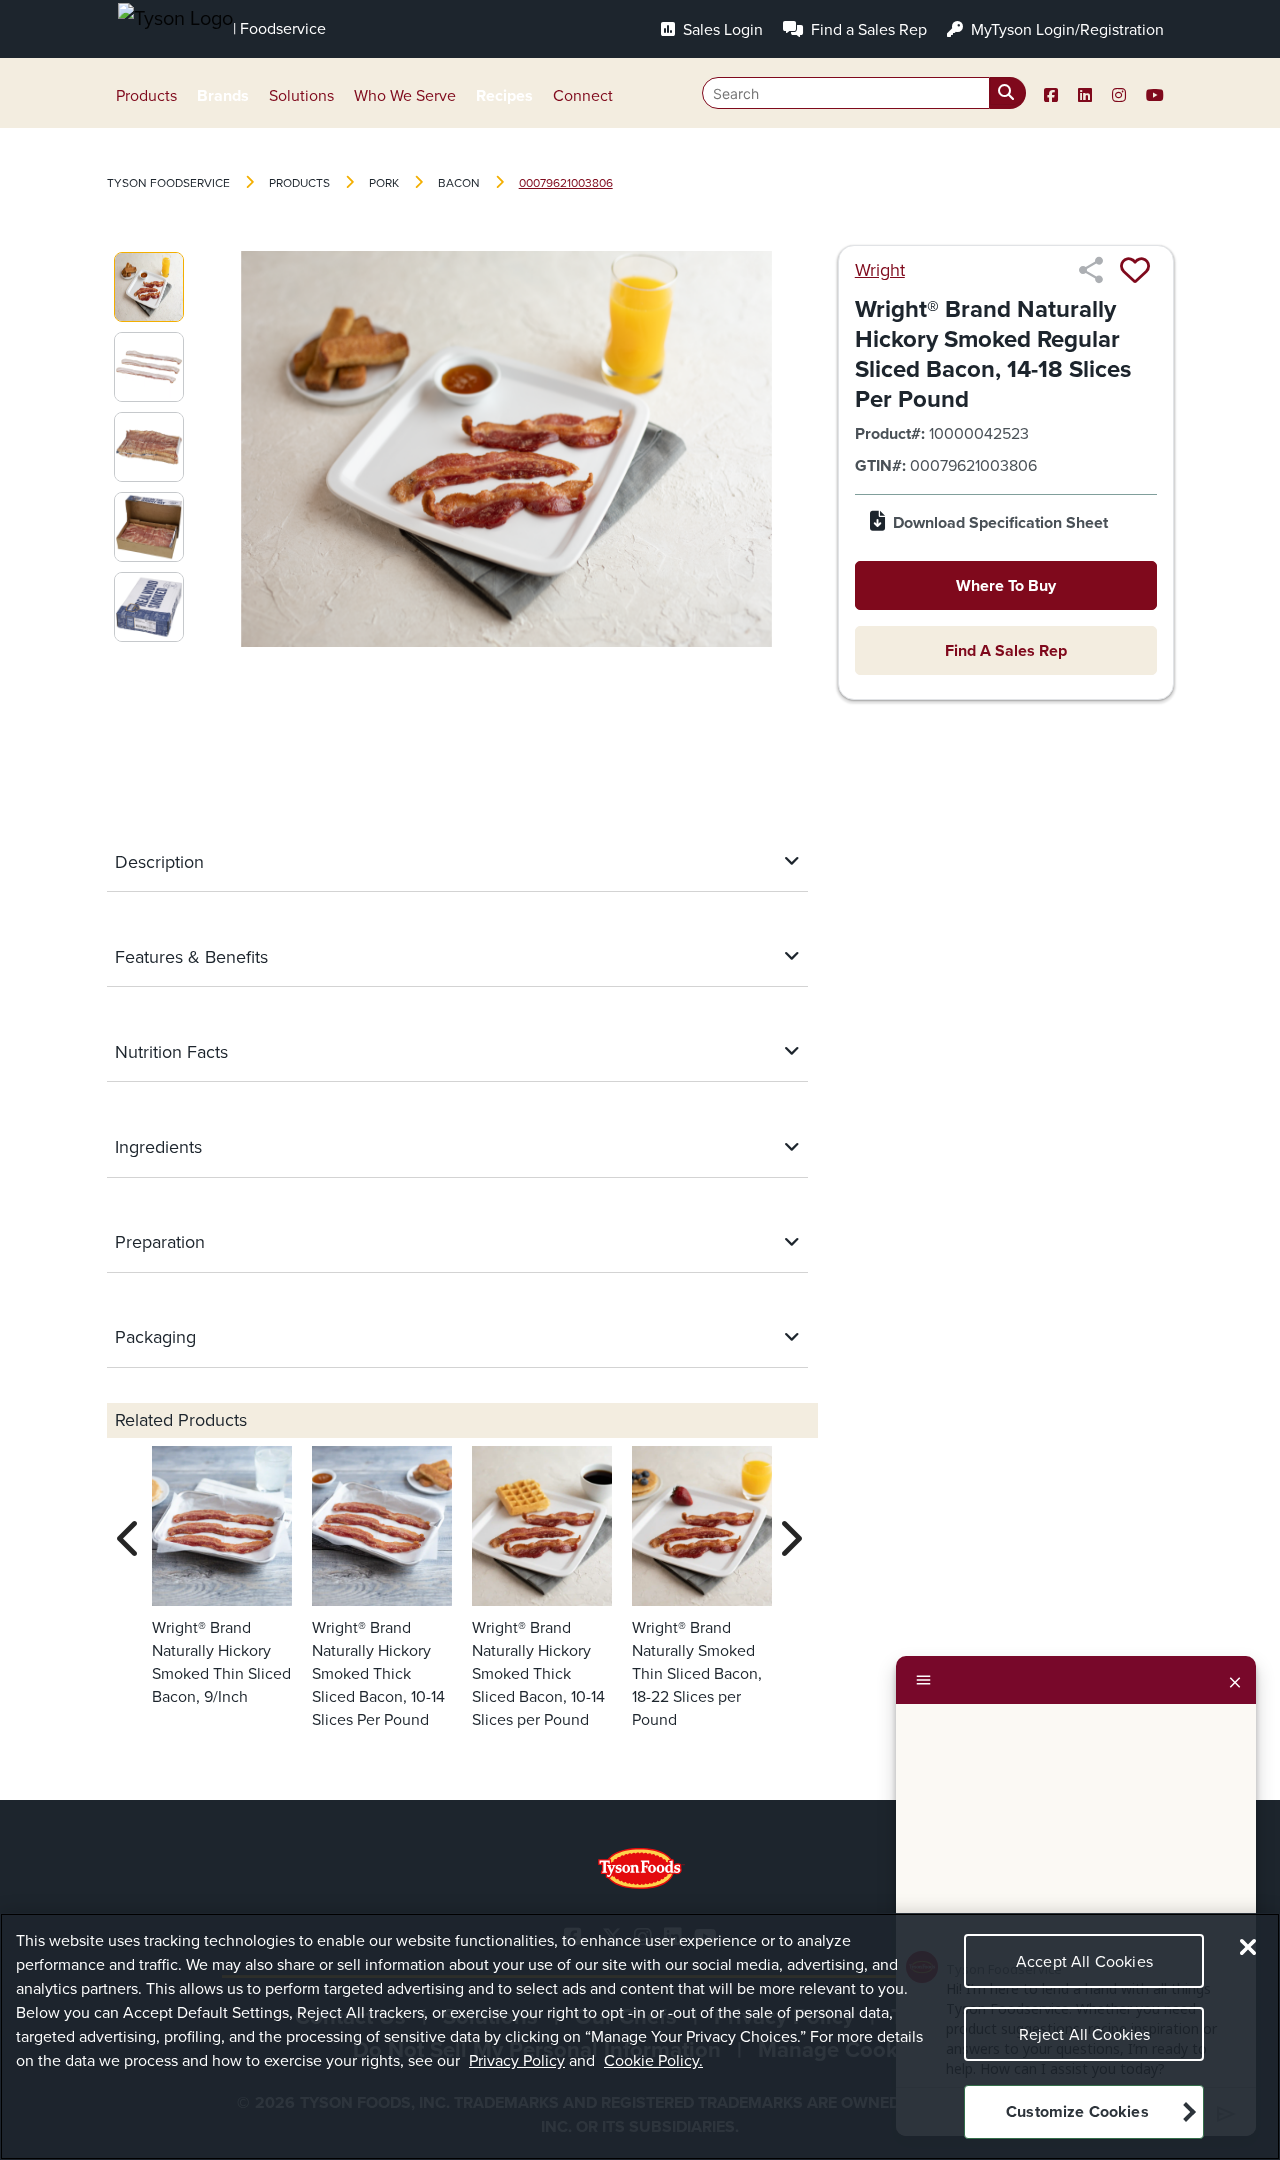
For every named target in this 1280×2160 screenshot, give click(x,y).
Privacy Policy (517, 2060)
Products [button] (146, 95)
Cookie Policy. (653, 2060)
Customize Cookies (1077, 2112)
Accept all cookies (1084, 1961)
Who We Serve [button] (405, 95)
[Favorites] (1135, 270)
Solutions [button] (301, 95)
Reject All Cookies (1085, 2034)
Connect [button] (583, 95)
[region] (640, 2036)
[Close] (1235, 1680)
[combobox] (864, 93)
